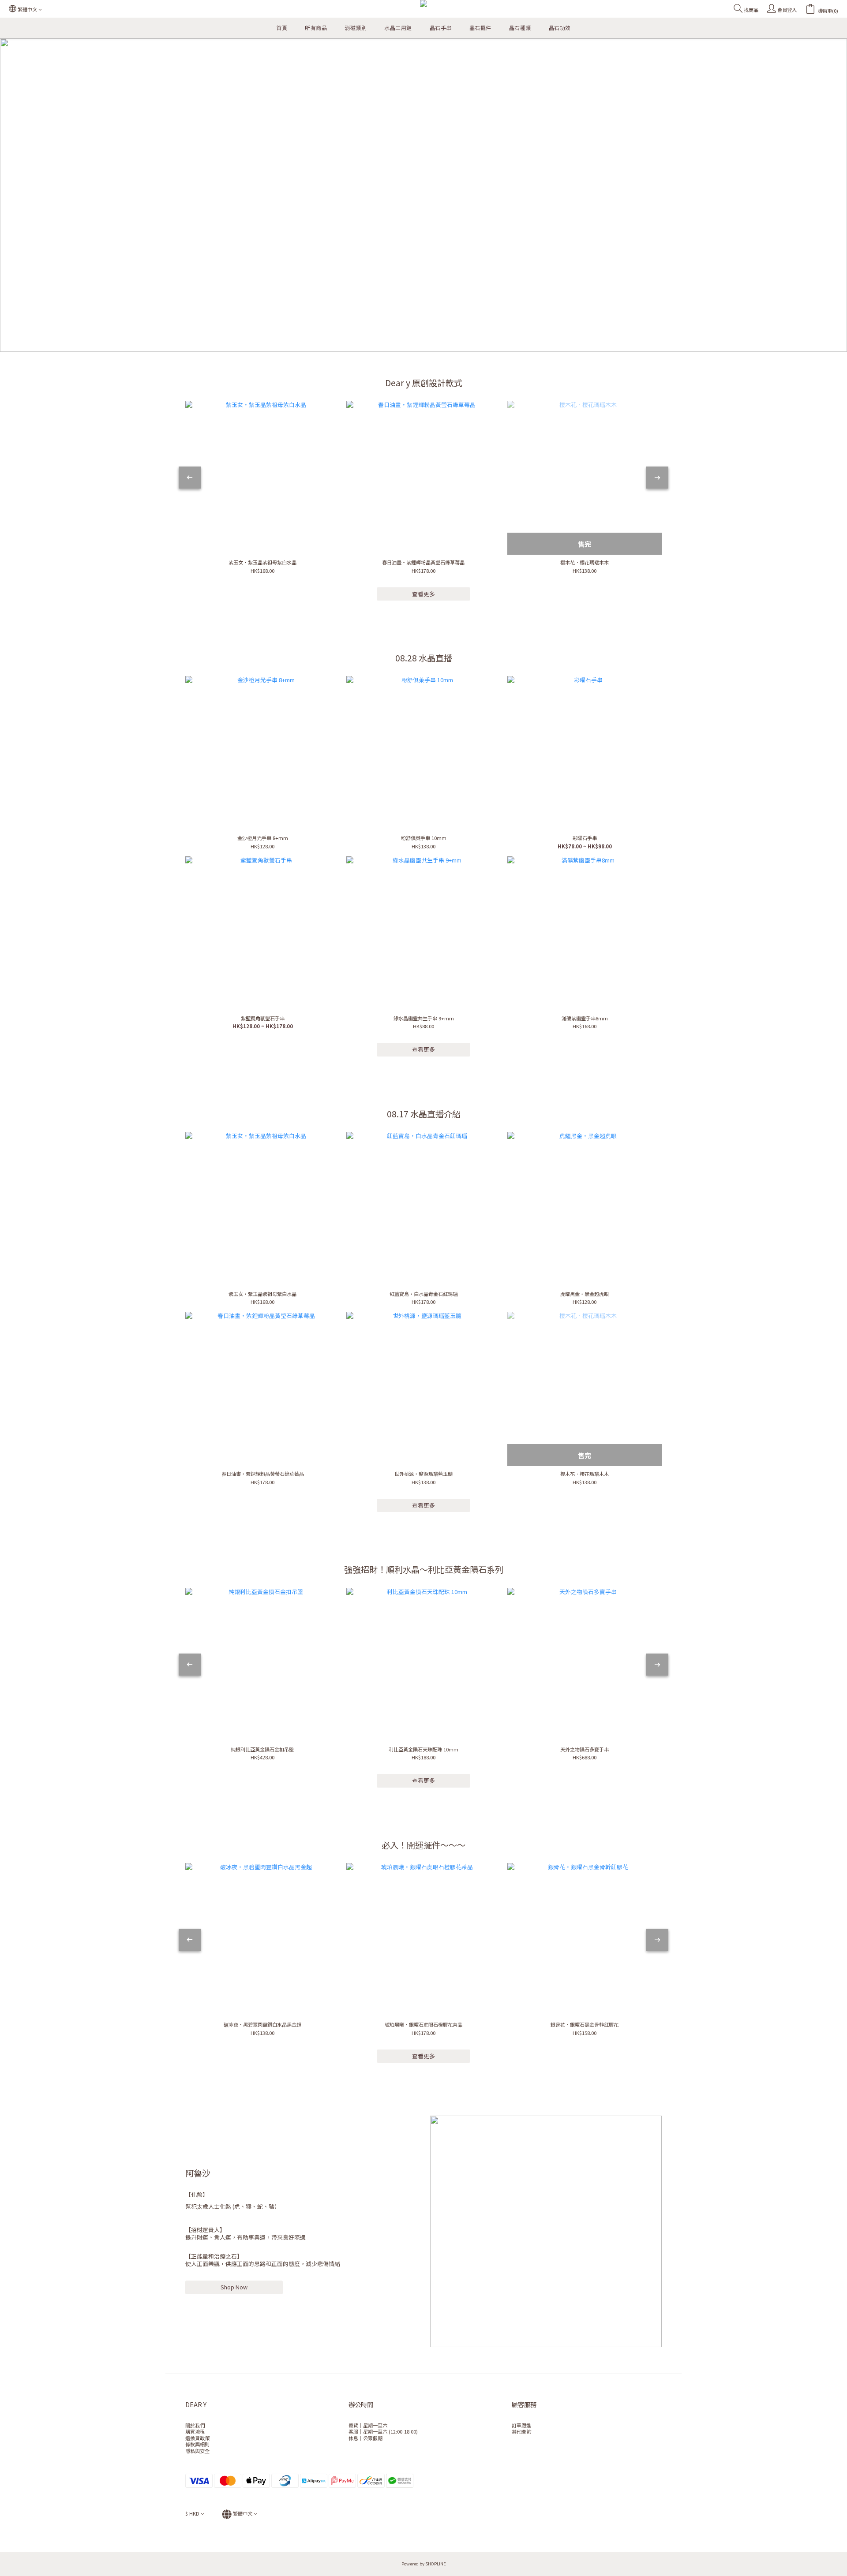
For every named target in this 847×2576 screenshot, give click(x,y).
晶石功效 (560, 28)
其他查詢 (521, 2431)
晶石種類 (520, 28)
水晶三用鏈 (398, 28)
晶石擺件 (480, 28)
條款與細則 (197, 2444)
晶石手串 (441, 28)
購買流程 (195, 2431)
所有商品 (316, 28)
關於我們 (195, 2425)
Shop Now (234, 2287)
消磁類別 (356, 28)
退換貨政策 (197, 2438)
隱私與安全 (197, 2451)
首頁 (282, 28)
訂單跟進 (521, 2425)
